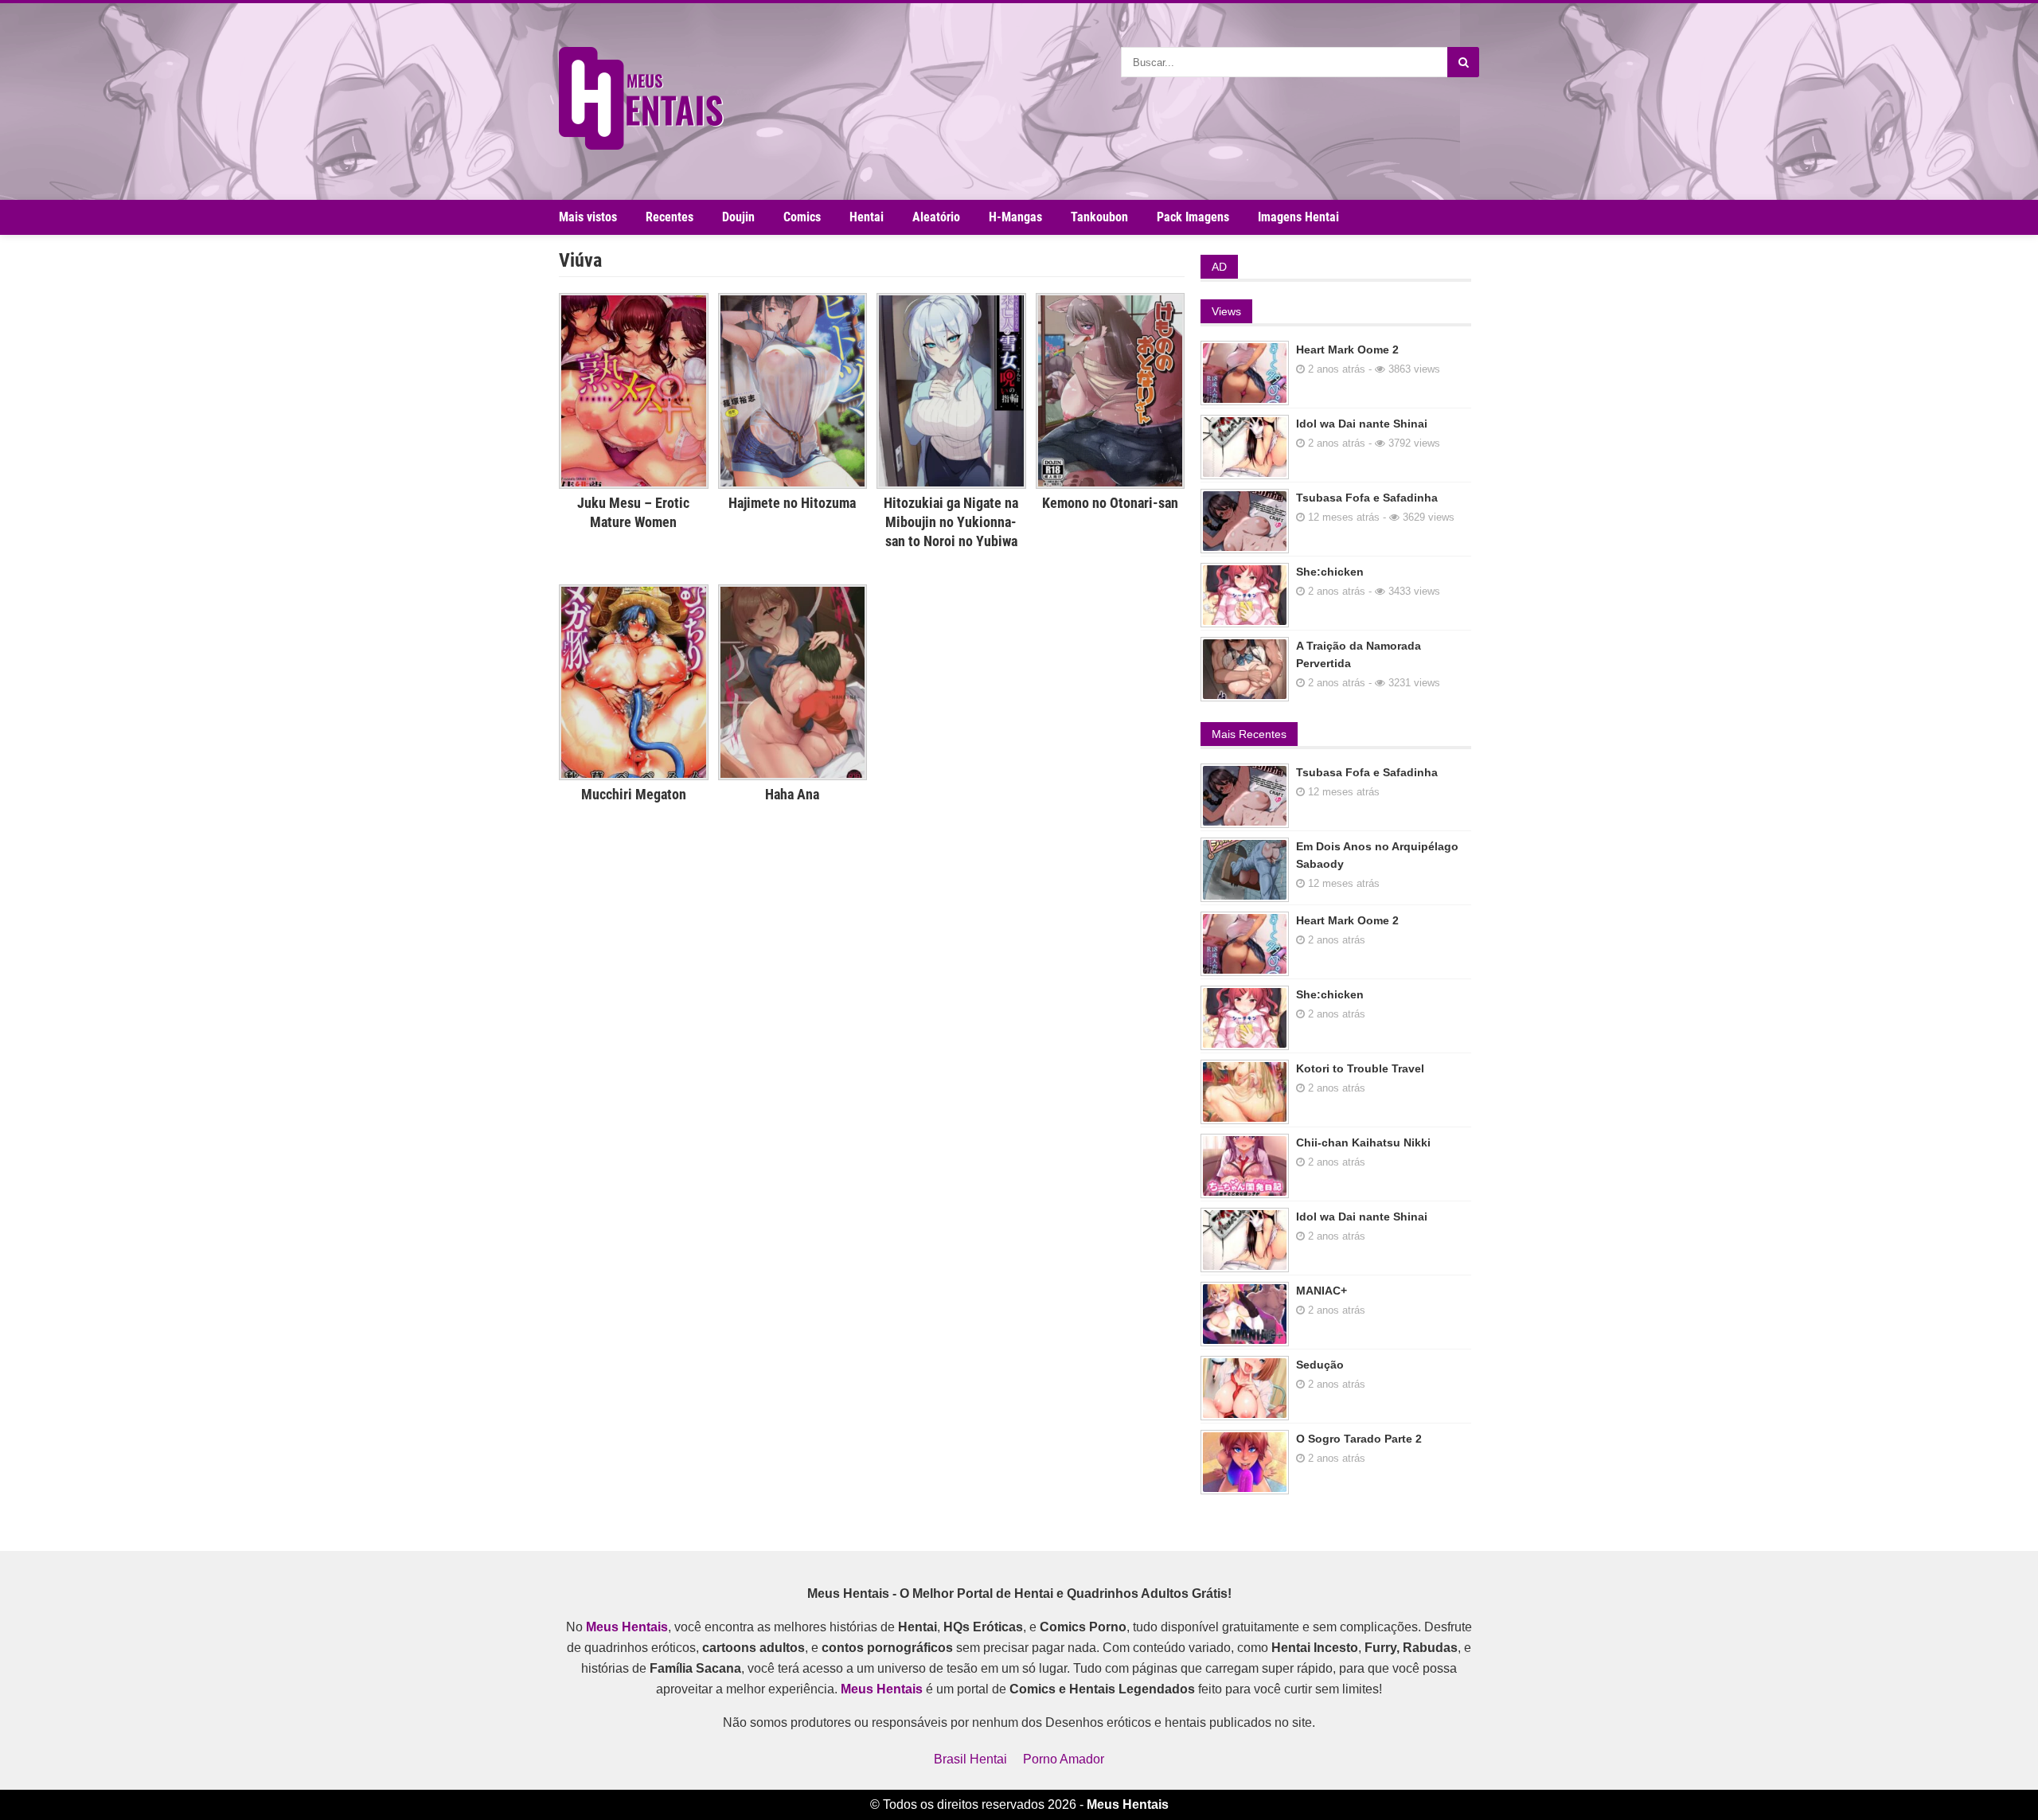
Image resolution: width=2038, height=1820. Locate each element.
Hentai (867, 217)
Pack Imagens (1193, 217)
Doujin (738, 217)
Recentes (670, 217)
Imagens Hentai (1298, 217)
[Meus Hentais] (641, 145)
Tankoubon (1099, 217)
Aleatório (936, 217)
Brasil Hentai (970, 1759)
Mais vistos (588, 217)
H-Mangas (1015, 217)
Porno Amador (1064, 1759)
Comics (802, 217)
